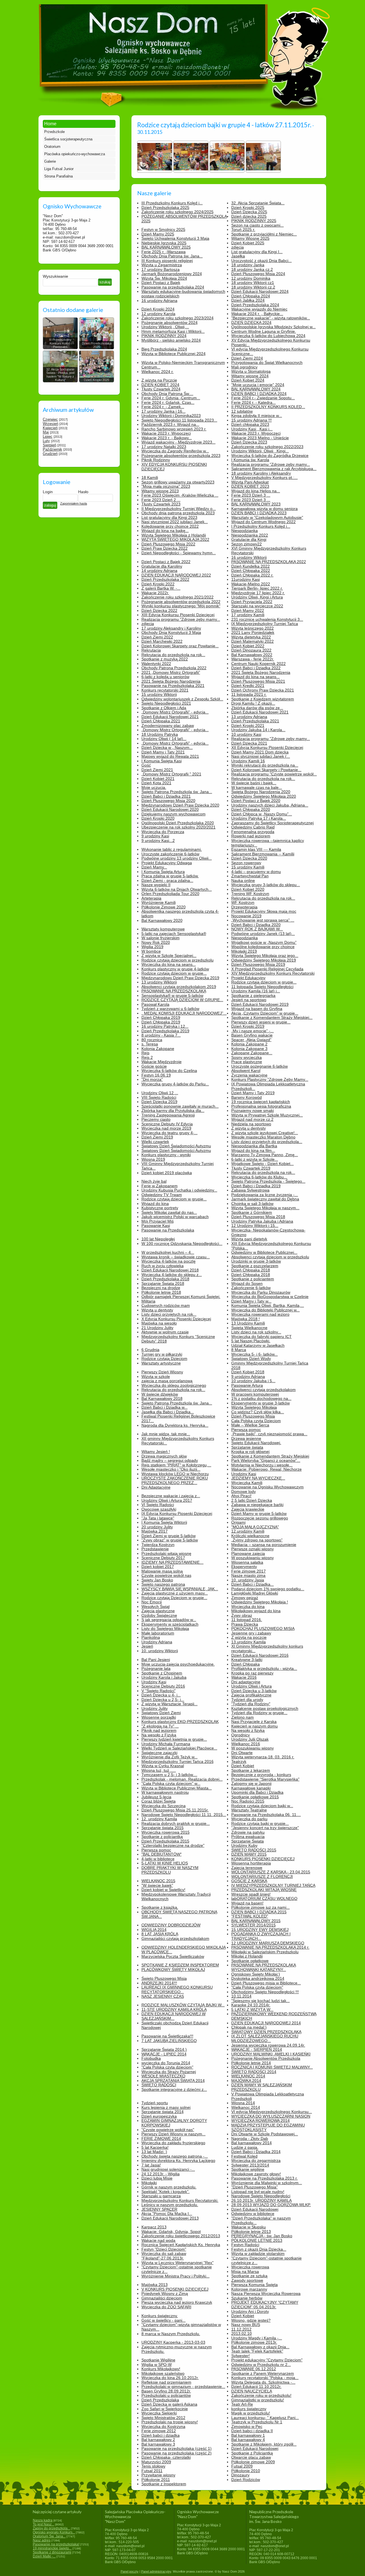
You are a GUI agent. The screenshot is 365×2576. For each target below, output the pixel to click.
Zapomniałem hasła (74, 503)
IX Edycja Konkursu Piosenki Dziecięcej (177, 1513)
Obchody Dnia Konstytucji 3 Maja (171, 632)
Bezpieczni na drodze (161, 1288)
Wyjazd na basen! (247, 1903)
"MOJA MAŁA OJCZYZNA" (255, 1527)
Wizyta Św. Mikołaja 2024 (164, 278)
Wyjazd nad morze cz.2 (252, 1119)
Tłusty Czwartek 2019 (251, 1168)
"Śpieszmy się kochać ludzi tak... (260, 2001)
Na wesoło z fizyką (248, 1730)
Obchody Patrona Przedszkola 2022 (174, 668)
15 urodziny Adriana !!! (252, 420)
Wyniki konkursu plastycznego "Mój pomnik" (181, 606)
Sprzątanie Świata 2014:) (164, 2049)
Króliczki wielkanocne (250, 1536)
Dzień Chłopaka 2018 (251, 1270)
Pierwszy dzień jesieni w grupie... (261, 1022)
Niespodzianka (245, 531)
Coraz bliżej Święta (159, 1801)
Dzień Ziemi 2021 (157, 770)
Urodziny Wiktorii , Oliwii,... (165, 327)
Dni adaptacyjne (246, 1682)
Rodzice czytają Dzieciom (164, 1358)
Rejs (145, 1053)
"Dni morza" (152, 1079)
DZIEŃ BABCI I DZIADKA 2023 (259, 513)
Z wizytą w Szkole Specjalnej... (169, 956)
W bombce (151, 951)
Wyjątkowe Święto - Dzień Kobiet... (262, 1164)
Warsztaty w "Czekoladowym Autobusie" (267, 517)
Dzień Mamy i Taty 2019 (253, 1093)
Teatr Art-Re (242, 2404)
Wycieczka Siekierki (159, 2413)
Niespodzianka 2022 (250, 535)
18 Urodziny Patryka (160, 734)
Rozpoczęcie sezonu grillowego (260, 1518)
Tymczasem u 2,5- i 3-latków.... (169, 1775)
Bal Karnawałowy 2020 (162, 920)
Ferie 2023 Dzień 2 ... (161, 500)
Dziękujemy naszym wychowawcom (174, 814)
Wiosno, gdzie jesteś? (251, 2320)
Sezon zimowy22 (247, 544)
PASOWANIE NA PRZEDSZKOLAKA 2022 (269, 562)
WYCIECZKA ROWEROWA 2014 (260, 2121)
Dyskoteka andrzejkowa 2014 (258, 1978)
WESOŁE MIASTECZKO (163, 2076)
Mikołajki (149, 2183)
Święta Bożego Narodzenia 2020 (261, 792)
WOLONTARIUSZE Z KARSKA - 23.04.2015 (271, 1872)
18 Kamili (150, 477)
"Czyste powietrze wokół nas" (168, 2130)
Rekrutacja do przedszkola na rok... (173, 655)
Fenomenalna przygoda (253, 832)
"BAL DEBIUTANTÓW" (162, 1854)
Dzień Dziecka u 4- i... (161, 1695)
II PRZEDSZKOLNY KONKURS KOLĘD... (268, 407)
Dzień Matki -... (44, 2556)
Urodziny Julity (155, 1708)
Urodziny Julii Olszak (250, 1739)
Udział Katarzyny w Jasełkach (258, 1345)
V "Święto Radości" (159, 1691)
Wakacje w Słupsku (249, 2227)
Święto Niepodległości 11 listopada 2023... (179, 420)
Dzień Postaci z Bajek (161, 283)
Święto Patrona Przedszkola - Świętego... (268, 1181)
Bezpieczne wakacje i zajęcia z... (171, 1496)
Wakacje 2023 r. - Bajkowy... (167, 438)
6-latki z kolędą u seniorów (165, 677)
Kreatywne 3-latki (247, 1660)
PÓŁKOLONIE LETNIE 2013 (257, 2240)
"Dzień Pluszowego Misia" (255, 2187)
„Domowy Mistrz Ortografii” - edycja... (175, 712)
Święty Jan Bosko (157, 1580)
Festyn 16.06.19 (156, 1075)
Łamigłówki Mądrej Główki (255, 1593)
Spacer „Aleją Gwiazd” (251, 1040)
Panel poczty (130, 2571)
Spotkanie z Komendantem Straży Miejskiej (270, 1456)
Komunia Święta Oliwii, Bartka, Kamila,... (268, 1305)
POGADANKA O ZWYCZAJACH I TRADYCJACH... (261, 1936)
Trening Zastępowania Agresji (168, 1115)
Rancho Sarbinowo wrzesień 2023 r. (174, 429)
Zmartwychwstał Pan (250, 876)
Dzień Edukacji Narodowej (255, 2209)
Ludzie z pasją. (245, 2147)
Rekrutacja (151, 650)
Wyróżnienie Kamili (159, 902)
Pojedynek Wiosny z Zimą (165, 2293)
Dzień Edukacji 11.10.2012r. (256, 2386)
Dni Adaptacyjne (156, 1487)
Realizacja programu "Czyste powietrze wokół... (274, 774)
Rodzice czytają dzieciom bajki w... (262, 1806)
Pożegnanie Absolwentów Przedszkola (266, 2058)
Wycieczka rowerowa (250, 2267)
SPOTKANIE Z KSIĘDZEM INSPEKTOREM (180, 1965)
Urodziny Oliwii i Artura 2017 (167, 1500)
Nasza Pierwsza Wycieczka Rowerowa (266, 2293)
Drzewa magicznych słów (164, 1456)
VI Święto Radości (158, 1505)
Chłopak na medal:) (249, 2027)
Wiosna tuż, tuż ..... (159, 1770)
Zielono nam (243, 1717)
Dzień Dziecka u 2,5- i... (163, 1700)
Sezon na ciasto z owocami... (257, 225)
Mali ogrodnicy (244, 367)
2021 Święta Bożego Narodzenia (261, 672)
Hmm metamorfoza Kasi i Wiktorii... (173, 331)
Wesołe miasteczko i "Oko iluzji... (171, 1469)
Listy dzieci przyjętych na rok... (169, 1314)
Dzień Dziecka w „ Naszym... (167, 747)
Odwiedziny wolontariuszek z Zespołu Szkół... (182, 699)
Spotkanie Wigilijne (158, 2360)
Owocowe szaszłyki (159, 1509)
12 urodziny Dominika (251, 278)
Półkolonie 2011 (156, 2480)
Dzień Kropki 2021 (248, 725)
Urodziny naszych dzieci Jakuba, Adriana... (270, 805)
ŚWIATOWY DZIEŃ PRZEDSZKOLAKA (266, 2032)
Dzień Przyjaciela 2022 (252, 602)
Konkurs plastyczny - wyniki (166, 1155)
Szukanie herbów (247, 2298)
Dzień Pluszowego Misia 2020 (168, 801)
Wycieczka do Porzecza (163, 832)
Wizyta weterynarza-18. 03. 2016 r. (263, 1757)
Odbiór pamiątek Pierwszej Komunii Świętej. (181, 1297)
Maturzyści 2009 (156, 2462)
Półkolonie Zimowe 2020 (164, 907)
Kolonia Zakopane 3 (249, 1049)
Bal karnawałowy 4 (248, 2440)
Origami (238, 1522)
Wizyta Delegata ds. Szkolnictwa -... (263, 2382)
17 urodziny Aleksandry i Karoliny (171, 628)
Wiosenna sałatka (247, 1562)
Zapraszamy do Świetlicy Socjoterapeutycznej (272, 823)
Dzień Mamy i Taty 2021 (163, 752)
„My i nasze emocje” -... (253, 1031)
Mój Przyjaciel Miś (158, 1221)
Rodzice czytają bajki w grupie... (260, 1823)
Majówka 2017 (155, 1531)
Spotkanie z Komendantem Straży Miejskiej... (272, 1017)
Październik (52, 449)
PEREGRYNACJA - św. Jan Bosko (262, 2236)
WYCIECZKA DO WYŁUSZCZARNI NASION (271, 2116)
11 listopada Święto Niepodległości (262, 987)
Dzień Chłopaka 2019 (161, 1017)
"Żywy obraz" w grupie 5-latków (170, 1540)
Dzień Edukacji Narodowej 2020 (170, 809)
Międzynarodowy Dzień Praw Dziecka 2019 (180, 978)
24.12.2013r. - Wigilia (161, 2174)
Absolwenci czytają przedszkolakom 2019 (179, 987)
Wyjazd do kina (155, 1204)
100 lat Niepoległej (158, 1239)
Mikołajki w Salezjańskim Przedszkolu (265, 1952)
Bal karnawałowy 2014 (252, 2143)
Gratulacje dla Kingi (249, 539)
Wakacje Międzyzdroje (162, 1062)
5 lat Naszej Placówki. (251, 1341)
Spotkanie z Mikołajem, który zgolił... (264, 2444)
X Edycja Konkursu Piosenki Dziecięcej (176, 1319)
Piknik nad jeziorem (159, 1730)
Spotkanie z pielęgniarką (253, 995)
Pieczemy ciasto (156, 1119)
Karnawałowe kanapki (251, 1788)
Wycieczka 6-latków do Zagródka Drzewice (270, 455)
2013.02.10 (242, 2333)
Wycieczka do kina (248, 1607)
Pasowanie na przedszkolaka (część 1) (177, 2448)
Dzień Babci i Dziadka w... (165, 1407)
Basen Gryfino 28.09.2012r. (166, 2391)
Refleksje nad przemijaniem (166, 2382)
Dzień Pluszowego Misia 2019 (258, 964)
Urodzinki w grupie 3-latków (256, 1261)
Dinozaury (240, 2475)
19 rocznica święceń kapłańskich (261, 1102)
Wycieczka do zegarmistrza (256, 2160)
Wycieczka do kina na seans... (169, 964)
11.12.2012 (241, 2329)
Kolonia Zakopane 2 (249, 1044)
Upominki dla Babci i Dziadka (257, 1792)
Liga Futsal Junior (59, 169)
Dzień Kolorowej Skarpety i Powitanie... (266, 770)
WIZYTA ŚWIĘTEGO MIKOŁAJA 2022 (175, 539)
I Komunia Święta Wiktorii (164, 1522)
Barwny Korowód (247, 1097)
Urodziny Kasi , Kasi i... (252, 429)
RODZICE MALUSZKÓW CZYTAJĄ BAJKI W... (183, 2005)
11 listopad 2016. (247, 1620)
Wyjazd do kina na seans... (255, 677)
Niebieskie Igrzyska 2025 (164, 243)
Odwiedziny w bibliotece (253, 2214)
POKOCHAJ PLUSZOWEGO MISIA (263, 1628)
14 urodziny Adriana (159, 571)
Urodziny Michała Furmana (166, 1744)
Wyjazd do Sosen (247, 1283)
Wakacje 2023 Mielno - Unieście (260, 438)
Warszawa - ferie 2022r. (253, 659)
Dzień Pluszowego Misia (253, 1416)
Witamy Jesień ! (156, 1452)
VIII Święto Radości (159, 1097)
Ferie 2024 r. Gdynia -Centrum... (171, 398)
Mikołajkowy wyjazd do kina (256, 1611)
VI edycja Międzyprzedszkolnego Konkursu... (272, 2112)
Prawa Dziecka (245, 1624)
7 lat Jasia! (151, 2165)
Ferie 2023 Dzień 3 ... (251, 495)
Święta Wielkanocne (249, 1328)
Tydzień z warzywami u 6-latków (170, 1009)
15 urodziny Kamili (248, 867)
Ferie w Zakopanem (160, 1186)
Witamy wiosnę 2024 (250, 376)
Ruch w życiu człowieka (163, 1266)
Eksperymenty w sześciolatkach (170, 1624)
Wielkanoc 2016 (246, 1744)
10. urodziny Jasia (248, 1580)
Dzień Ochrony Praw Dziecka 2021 (263, 690)
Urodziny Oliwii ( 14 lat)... (164, 739)
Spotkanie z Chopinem (162, 1673)
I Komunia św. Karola (250, 460)
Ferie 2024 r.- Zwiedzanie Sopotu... (263, 398)
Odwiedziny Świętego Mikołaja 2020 (264, 796)
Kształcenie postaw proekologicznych (265, 1708)
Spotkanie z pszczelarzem (255, 1266)
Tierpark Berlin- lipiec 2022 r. (257, 588)
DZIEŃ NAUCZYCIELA (252, 2391)
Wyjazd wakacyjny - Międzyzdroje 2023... (179, 442)
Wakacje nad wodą (158, 2240)
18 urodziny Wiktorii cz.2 (253, 287)
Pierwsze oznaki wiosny (253, 1549)
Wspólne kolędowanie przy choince (263, 947)
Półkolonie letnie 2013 (251, 2232)
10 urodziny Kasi (246, 734)
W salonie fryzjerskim (161, 938)
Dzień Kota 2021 (156, 783)
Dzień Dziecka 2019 (159, 1102)
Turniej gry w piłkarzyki (162, 1354)
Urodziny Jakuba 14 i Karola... (258, 730)
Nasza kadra (43, 2520)
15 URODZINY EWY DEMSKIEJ (260, 1930)
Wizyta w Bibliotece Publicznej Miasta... (177, 1788)
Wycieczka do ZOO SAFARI (166, 2307)
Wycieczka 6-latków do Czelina (169, 1071)
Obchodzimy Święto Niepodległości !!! (265, 1992)
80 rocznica (152, 1040)
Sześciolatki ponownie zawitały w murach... (180, 1106)
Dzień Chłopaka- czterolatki (166, 2457)
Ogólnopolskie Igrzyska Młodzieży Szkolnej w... (273, 327)
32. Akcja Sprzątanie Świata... (258, 203)
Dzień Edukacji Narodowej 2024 (260, 291)
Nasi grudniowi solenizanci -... (168, 2169)
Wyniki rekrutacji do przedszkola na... (265, 765)
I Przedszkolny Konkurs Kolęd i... (261, 526)
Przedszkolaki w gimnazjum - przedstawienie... (183, 2386)
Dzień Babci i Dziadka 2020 (256, 925)
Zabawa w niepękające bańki (257, 1505)
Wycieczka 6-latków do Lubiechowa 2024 (268, 336)
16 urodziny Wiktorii (249, 557)
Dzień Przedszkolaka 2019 (165, 1031)
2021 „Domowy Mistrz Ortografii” (171, 672)
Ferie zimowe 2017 (249, 1571)
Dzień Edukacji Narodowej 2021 (170, 717)
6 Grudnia (150, 1350)
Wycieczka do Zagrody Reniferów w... (175, 451)
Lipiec (48, 437)
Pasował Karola (155, 1004)
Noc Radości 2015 (248, 1801)
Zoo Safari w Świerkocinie (165, 2409)
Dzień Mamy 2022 (248, 610)
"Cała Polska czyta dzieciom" (257, 1987)
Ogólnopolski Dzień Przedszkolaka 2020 (178, 823)
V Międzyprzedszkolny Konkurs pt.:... (264, 477)
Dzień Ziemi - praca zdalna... (167, 880)
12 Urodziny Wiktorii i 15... (255, 1225)
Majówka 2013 (155, 2285)
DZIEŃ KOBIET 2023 (250, 486)
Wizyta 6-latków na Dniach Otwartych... (177, 889)
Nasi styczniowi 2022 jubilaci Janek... (175, 522)
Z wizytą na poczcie (249, 1637)
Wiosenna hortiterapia (251, 1863)
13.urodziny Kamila (249, 1642)
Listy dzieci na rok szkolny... (256, 1332)
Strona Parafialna (58, 176)
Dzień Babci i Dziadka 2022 (256, 668)
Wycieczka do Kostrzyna (163, 2426)
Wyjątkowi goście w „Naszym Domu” (264, 942)
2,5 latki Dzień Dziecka (252, 1500)
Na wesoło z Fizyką (159, 1735)
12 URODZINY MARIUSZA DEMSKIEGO (268, 1943)
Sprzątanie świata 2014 (163, 2112)
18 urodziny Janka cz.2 (252, 269)
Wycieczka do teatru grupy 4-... (170, 1133)
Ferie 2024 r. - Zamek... (163, 407)
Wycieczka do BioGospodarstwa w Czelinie (270, 1297)
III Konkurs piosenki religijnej (167, 261)
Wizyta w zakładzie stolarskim (258, 2254)
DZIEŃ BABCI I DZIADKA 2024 (259, 394)
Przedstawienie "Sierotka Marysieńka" (265, 1779)
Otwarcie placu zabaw (251, 2457)
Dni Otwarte (242, 1753)
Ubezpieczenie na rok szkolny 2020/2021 (179, 827)
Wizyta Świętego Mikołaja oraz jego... (265, 956)
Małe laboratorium (158, 1633)
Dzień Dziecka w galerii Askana (169, 2404)
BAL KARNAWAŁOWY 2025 (166, 247)
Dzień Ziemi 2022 (157, 637)
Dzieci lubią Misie (157, 2178)
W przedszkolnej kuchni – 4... (168, 1252)
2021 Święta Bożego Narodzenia (171, 681)
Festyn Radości (245, 2245)
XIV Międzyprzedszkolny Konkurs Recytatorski (273, 973)
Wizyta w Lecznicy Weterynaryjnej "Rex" (178, 2263)
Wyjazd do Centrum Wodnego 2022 (263, 522)
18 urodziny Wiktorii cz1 (253, 283)
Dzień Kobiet (243, 1766)
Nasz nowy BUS (246, 2325)
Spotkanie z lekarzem (251, 1770)
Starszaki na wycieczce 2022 (257, 606)
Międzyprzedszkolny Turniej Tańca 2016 (178, 1761)
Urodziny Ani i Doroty (250, 2311)
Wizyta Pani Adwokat (250, 482)
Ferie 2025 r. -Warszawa (164, 252)
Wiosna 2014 (243, 2103)
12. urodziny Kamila (159, 1819)
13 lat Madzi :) (154, 2152)
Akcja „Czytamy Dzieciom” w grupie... (265, 1013)
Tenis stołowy (153, 2466)
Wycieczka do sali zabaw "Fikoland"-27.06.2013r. (164, 2256)
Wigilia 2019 (152, 947)
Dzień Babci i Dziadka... (253, 1584)
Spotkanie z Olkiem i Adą (164, 708)
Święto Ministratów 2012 (163, 2418)
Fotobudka (151, 2058)
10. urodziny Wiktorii (160, 1651)
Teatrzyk (239, 1761)
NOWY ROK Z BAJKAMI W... (257, 929)
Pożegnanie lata (156, 1668)
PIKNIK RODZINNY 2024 (164, 336)
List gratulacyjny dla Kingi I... (257, 252)
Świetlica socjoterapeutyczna (68, 139)
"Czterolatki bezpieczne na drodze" (173, 1845)
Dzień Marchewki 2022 (162, 641)
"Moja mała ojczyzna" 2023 (166, 486)
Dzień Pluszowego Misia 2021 (258, 681)
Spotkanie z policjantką (162, 1837)
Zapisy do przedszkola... (51, 2528)
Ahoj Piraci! (241, 1496)
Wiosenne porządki (159, 1717)
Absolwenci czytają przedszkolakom (263, 1390)
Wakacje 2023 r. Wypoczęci (166, 433)
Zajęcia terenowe (247, 1868)
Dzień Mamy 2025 (158, 234)
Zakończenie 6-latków (251, 1288)
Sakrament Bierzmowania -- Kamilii (263, 854)
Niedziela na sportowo (251, 1124)
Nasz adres (42, 2540)
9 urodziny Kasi (155, 836)
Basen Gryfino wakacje (252, 1035)
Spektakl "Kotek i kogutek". (166, 2192)
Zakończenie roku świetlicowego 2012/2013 (181, 2236)
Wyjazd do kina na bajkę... (165, 531)
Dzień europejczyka (159, 2116)
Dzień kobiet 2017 (158, 1567)
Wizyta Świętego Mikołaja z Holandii (174, 535)
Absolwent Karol (246, 1071)
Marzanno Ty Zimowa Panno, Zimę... (265, 1155)
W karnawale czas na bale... (257, 787)
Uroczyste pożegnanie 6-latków (259, 1066)
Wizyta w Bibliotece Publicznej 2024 (174, 354)
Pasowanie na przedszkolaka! (56, 2544)
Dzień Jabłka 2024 (248, 300)
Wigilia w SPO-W (157, 2365)
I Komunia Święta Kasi (162, 761)
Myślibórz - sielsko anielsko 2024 (171, 340)
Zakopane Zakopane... (252, 1053)
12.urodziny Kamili (248, 1531)
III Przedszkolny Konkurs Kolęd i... (172, 203)
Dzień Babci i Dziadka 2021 (166, 796)
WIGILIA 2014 (154, 1930)
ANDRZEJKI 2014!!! (159, 1983)
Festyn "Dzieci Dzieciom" (164, 2249)
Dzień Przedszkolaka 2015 (165, 1841)
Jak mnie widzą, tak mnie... (166, 1434)
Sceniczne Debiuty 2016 (163, 1686)
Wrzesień (50, 424)
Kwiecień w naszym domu (255, 1726)
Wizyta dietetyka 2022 (251, 637)
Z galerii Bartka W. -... (161, 588)
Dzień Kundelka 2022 (251, 566)
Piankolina (151, 1637)
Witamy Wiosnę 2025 (250, 238)
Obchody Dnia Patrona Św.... (167, 394)
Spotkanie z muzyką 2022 (165, 659)
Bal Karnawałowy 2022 (252, 655)
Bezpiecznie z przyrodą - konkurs (261, 1775)
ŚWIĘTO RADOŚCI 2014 (254, 2072)
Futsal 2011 (152, 2471)
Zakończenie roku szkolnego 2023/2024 (178, 318)
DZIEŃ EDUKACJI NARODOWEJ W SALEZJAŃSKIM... (174, 2016)
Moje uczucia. (154, 787)
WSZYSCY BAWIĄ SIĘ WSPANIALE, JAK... (180, 1589)
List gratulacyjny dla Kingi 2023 (169, 517)
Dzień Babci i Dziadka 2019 (256, 1186)
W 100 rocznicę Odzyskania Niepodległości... (182, 1243)
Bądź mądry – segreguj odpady (170, 1460)
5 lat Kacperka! (155, 2147)
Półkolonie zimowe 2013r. (254, 2342)
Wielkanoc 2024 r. (158, 372)
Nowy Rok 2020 (156, 942)
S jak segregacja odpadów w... (169, 1620)
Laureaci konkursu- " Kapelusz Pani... (265, 2418)
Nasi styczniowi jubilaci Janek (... (261, 756)
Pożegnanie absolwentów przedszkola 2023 (181, 455)
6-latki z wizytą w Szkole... (255, 1159)
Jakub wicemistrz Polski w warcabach (175, 1217)
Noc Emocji (152, 1602)
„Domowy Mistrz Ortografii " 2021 (171, 774)
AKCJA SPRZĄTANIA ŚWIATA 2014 (173, 2081)
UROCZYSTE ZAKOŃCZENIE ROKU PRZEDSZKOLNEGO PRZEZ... (175, 1480)
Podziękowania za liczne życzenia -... (265, 1195)
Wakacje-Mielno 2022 (251, 584)
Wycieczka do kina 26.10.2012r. (170, 2378)
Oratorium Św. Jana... (49, 2536)
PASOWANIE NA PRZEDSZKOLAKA (174, 991)
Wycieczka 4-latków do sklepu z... (172, 1275)
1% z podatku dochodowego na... (261, 1398)
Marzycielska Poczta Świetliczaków (173, 1956)
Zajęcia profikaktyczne (251, 1695)
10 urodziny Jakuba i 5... (253, 1381)
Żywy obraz (242, 1615)
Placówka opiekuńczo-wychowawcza (75, 154)
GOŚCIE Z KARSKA (249, 1881)
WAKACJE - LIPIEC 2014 (164, 2054)
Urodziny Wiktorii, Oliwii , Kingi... (260, 451)
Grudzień (50, 454)
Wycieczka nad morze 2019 (166, 1128)
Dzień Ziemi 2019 (157, 1137)
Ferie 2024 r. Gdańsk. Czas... (168, 402)
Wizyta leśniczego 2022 (253, 628)
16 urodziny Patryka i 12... (165, 1026)
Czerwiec (50, 419)
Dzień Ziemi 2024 (247, 358)
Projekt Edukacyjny (248, 978)
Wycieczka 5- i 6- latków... (255, 1354)
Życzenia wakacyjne (249, 1075)
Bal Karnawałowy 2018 (162, 1398)
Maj (46, 432)
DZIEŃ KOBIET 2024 (160, 385)
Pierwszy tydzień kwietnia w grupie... (174, 1739)
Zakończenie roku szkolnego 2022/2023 (267, 447)
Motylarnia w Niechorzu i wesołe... (262, 1465)
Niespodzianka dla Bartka (254, 1146)
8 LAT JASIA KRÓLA (160, 1934)
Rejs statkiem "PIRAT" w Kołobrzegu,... (176, 1465)
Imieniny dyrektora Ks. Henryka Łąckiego (178, 2160)
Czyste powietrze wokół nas (166, 1575)
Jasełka (238, 256)
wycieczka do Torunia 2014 (166, 2063)
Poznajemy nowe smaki (253, 1110)
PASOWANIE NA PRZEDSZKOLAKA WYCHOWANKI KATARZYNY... (264, 1967)
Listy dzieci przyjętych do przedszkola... (267, 1142)
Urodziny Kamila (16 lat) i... (256, 991)
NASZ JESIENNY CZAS (163, 1996)
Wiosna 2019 (153, 1159)
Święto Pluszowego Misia (164, 1978)
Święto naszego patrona (163, 1584)
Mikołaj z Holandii (247, 1956)
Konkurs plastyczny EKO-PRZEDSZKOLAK (180, 1722)
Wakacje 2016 (244, 1677)
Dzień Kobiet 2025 (248, 243)
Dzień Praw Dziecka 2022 (165, 548)
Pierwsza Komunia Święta (255, 2285)
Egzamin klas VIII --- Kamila (256, 849)
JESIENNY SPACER (159, 2209)
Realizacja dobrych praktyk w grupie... (176, 1823)
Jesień (147, 1646)
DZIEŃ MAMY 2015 (249, 1854)
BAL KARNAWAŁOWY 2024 (256, 389)
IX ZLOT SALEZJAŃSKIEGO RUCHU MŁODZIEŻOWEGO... (265, 2038)
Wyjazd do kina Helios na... (256, 491)
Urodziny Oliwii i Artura (252, 1686)
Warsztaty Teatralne (249, 1810)
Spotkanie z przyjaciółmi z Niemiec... (264, 234)
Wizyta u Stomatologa (251, 371)
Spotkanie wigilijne (248, 2169)
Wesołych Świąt (156, 1607)
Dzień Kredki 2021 (248, 686)
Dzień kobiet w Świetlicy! (163, 1890)
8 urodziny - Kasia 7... (161, 1035)
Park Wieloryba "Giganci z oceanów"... (266, 1460)
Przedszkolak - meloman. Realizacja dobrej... (182, 1779)
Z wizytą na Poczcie (159, 380)
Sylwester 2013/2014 (250, 2165)
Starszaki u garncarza (161, 2196)
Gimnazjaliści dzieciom (162, 2298)
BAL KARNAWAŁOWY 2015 (256, 1921)
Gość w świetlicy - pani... (164, 2320)
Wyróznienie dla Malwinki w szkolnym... (267, 2183)
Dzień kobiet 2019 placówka (167, 1173)
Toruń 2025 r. (243, 229)
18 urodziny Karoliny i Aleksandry (261, 473)
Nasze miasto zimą (248, 1575)
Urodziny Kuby (244, 1845)
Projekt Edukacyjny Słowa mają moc (264, 911)
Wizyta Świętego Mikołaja (254, 1407)
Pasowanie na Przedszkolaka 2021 (173, 686)
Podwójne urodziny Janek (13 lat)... (263, 934)
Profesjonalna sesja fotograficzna (261, 1106)
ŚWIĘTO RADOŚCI (159, 2085)
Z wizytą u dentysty (249, 1128)
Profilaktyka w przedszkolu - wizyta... (264, 1668)
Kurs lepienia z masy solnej (166, 2107)
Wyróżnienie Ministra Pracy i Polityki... (176, 2276)
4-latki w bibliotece (158, 1859)
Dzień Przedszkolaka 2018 (165, 1279)
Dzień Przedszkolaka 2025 (165, 207)
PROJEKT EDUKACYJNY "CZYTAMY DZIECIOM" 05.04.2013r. (265, 2305)
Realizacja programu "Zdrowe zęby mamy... (271, 464)
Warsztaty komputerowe (163, 929)
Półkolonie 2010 (246, 2471)
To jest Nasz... (43, 2524)
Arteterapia (151, 898)
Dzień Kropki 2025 (248, 207)
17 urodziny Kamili (248, 615)
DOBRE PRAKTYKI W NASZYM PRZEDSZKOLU (170, 1870)
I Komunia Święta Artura (163, 872)
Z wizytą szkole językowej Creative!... (265, 1133)
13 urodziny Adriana (249, 717)
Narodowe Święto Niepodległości (261, 2196)
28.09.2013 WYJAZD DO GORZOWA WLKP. (271, 2205)
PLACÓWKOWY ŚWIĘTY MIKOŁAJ (173, 1970)
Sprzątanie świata (247, 1447)
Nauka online (243, 880)
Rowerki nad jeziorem (251, 836)
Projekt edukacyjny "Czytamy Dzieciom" (267, 2360)
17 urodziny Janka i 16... (164, 411)
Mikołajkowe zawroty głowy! (256, 2174)
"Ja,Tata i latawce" (158, 1518)
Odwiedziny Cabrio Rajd (253, 827)
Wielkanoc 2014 (246, 2107)
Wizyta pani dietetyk (249, 1239)
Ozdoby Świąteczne (159, 1615)
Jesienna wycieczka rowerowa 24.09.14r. (268, 2045)
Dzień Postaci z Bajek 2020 (256, 801)
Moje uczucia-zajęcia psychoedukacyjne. (178, 1664)
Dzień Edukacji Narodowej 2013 (170, 2218)
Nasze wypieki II (156, 885)
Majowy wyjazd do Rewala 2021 (170, 756)
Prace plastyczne (247, 1062)
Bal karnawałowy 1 (248, 2435)
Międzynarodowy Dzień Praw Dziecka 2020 (180, 805)
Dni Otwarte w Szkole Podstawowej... (265, 2134)
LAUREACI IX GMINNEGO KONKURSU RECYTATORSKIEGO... (177, 1990)
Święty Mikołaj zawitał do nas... (169, 1212)
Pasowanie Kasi (156, 1225)
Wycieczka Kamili (247, 1483)
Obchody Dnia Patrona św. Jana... (172, 256)
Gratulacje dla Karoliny (162, 566)
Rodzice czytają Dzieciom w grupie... (174, 1598)
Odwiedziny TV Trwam (162, 1195)
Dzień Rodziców (246, 2480)
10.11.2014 (241, 1996)
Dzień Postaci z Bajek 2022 (166, 562)
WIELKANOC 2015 (158, 1881)
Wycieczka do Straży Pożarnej (169, 2072)
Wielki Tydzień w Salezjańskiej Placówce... (179, 1748)
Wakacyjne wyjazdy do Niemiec (259, 309)
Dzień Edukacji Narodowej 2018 (170, 1270)
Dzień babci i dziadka (161, 2435)
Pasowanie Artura (247, 1385)
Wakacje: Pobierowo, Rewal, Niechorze (266, 1469)
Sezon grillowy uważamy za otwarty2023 (178, 482)
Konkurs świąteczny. (160, 2316)
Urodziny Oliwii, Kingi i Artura (257, 597)
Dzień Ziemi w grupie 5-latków (169, 1536)
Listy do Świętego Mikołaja (165, 1628)
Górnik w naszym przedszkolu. (169, 2187)
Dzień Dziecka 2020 (249, 858)
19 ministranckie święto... (52, 2548)
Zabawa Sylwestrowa (250, 1190)
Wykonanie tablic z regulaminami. (172, 849)
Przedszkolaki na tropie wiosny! (170, 2422)
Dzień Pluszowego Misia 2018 (258, 1217)
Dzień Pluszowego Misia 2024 (258, 274)
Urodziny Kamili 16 (248, 761)
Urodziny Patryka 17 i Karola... (259, 818)
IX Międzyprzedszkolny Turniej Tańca (265, 624)
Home (50, 124)
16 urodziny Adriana (159, 301)
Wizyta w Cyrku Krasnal (163, 1766)
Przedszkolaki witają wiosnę (166, 1553)
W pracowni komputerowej (255, 1394)
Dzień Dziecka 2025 (249, 212)
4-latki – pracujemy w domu (256, 872)
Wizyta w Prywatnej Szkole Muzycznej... (267, 1115)
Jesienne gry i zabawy (251, 1633)
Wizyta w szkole (156, 1376)
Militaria (148, 1301)
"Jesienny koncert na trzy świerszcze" (265, 1828)
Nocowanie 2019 (246, 916)
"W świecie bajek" (157, 1885)
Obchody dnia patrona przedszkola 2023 (178, 513)
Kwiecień (50, 428)
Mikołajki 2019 (244, 951)
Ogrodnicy (241, 1735)
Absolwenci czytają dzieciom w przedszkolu (270, 1257)
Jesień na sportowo (249, 1000)
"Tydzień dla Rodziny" (251, 1704)
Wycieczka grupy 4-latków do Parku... (175, 1084)
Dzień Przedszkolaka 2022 (165, 579)
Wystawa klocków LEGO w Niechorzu (175, 1474)
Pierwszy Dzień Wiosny (162, 1372)
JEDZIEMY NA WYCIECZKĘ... (258, 1478)
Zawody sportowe (247, 2280)
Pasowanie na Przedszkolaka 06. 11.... (266, 1815)
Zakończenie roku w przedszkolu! (261, 2395)
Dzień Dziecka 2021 (249, 743)
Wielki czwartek (155, 1142)
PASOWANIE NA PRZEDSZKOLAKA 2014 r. (270, 1947)
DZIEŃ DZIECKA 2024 (251, 322)
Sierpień (49, 445)
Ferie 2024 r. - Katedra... (254, 402)
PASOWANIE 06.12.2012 (254, 2369)
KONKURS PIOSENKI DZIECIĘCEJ (263, 1859)
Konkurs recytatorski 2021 (165, 690)
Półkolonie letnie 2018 (161, 1292)
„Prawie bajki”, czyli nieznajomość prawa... (269, 1434)
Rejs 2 (147, 1057)
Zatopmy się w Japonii (251, 1783)
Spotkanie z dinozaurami (52, 2552)
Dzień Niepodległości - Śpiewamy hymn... (179, 553)
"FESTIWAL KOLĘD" (250, 1916)
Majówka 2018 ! (246, 1319)
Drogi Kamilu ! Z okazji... (253, 703)
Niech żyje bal (154, 1181)
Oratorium (52, 147)
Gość (146, 765)
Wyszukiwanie (55, 276)
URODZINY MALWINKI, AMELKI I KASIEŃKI (271, 2054)
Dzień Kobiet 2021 (158, 779)
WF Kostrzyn (243, 902)
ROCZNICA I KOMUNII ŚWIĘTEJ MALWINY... (272, 2067)
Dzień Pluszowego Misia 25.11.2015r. (175, 1810)
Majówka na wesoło (159, 1323)
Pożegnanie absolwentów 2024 (170, 322)
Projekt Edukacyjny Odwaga (167, 863)
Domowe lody (244, 1491)
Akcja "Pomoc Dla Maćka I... (167, 2214)
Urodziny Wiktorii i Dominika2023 (171, 416)
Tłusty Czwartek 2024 (161, 389)
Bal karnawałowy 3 (158, 2444)
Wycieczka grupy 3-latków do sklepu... (266, 885)
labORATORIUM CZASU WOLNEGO (264, 1898)
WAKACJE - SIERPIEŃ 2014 (257, 2049)
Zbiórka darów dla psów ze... (257, 708)
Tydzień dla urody (247, 1700)
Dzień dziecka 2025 (249, 216)
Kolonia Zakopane (158, 1049)
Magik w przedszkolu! (251, 2413)
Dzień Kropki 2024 (158, 309)
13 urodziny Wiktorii (159, 982)
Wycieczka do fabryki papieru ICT (261, 1337)
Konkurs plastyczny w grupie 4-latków (175, 969)
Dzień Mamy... (154, 867)
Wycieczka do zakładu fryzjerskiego (173, 2143)
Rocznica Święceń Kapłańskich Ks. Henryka (181, 2245)
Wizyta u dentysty (157, 1310)
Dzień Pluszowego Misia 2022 (168, 544)
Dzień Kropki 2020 (158, 818)
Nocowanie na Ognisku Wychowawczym (267, 1487)
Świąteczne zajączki (159, 1753)
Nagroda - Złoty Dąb (250, 2138)
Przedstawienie (155, 1549)
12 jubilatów (242, 411)
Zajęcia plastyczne (158, 1611)
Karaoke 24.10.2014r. (251, 2005)
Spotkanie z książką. (160, 1907)
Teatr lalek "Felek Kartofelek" (257, 2351)
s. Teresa (150, 1044)
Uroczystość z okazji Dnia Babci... (261, 261)
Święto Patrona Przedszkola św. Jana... (177, 792)
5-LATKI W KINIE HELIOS (165, 1863)
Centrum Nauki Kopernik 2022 (258, 664)
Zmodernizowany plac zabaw (168, 725)
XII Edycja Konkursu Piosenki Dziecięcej (267, 747)
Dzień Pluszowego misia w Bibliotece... (266, 1983)
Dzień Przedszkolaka (160, 2400)
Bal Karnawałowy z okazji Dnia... (260, 2347)
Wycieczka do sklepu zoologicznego (174, 1385)
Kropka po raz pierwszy (252, 1673)
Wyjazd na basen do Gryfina (257, 1009)
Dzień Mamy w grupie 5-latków (259, 1513)
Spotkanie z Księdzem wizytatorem (263, 699)
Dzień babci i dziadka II (252, 2431)
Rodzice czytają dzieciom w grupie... (174, 973)
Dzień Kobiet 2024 (248, 380)
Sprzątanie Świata (248, 1841)
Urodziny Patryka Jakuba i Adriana (262, 1221)
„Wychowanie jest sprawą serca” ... (263, 920)
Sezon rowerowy (246, 863)
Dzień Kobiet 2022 (248, 646)
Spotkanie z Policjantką (252, 2453)
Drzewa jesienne (246, 1438)
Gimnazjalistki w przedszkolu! (258, 2400)
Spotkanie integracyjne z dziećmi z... (174, 2089)
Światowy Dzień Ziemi (161, 1713)
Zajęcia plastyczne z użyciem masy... (175, 1593)
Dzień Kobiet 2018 (248, 1372)
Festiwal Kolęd (244, 2156)
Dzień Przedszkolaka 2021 (255, 721)
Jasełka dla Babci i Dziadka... (168, 1412)
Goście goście (154, 1066)
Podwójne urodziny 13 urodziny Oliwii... (177, 858)
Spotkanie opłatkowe (250, 1961)
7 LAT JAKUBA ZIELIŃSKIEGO (169, 2041)
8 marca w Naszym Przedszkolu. (171, 2334)
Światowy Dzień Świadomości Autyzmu (176, 1146)
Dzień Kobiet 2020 (248, 889)
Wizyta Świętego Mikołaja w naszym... (265, 1208)
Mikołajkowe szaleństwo (163, 2373)
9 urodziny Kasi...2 (158, 840)
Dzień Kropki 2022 (158, 584)
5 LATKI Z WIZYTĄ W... (252, 2009)
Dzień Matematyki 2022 (253, 641)
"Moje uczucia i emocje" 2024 (258, 385)
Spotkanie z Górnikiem (252, 1212)
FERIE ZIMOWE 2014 (161, 2138)
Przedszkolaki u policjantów (166, 2395)
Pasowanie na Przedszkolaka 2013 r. (264, 2178)
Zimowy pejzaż (245, 1598)
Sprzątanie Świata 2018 (163, 1283)
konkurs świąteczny (249, 2409)
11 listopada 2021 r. (249, 694)
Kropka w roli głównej (250, 1452)
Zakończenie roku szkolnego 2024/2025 (178, 212)
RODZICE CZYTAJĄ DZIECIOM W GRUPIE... (182, 1000)
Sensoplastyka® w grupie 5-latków (172, 995)
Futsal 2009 (242, 2466)
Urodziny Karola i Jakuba (164, 1677)
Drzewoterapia (244, 907)
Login (48, 492)
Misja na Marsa (245, 2271)
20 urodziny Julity (157, 1527)
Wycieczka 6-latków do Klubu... (259, 1177)
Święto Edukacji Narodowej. (256, 1443)
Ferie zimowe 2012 (159, 2431)
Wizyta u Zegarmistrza (162, 265)
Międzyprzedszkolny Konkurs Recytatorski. (180, 2200)
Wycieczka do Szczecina (164, 1806)
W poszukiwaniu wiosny (253, 1558)
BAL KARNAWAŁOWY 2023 (256, 504)
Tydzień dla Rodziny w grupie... (259, 1713)
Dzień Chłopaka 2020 (251, 809)
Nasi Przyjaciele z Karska (254, 1722)
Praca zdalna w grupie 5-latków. (170, 876)
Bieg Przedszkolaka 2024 (164, 349)
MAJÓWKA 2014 (246, 2081)
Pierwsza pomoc (246, 1430)
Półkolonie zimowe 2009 (253, 2462)
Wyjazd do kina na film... (253, 1150)
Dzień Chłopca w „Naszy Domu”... (262, 814)
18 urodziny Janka (248, 265)
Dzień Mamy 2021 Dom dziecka (260, 752)
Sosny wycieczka (247, 1057)
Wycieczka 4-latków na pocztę (169, 1261)
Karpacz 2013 (154, 2227)
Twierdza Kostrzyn (158, 1545)
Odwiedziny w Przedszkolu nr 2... (261, 2365)
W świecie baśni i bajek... (254, 783)
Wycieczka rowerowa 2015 (166, 1832)
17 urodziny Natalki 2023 (164, 447)
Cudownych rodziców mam (166, 1305)
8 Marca (239, 1350)
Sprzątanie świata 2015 (163, 1828)
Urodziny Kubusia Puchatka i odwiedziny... (179, 1190)
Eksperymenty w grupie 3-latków (260, 1403)
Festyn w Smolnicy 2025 (163, 229)
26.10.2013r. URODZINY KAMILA (261, 2200)
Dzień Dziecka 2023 (249, 442)
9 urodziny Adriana (248, 1376)
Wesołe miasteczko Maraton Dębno (263, 1137)
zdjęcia (238, 247)
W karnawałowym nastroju (165, 1792)
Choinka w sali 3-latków (252, 1204)
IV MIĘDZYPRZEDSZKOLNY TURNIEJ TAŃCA (273, 1885)
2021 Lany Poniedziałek (253, 632)
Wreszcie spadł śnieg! (251, 1894)
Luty (46, 441)
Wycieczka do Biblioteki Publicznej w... (265, 1310)
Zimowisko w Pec (247, 2426)
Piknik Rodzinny (156, 460)
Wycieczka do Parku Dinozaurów (261, 1292)
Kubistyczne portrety (160, 1208)
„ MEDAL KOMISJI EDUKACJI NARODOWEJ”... (184, 1013)
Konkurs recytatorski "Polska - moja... (265, 2378)
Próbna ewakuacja (248, 1837)
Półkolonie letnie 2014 (251, 2063)
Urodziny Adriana (157, 1642)
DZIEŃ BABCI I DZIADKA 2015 (259, 1912)
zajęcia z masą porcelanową (167, 1381)
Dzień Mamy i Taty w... (251, 1301)
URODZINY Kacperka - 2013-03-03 (173, 2342)
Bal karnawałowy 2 (158, 2440)
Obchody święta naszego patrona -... (175, 2156)
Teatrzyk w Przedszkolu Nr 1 (257, 2422)
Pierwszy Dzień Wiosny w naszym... (174, 2134)
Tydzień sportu (155, 2103)
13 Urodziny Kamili (248, 1323)
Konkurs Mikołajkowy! (161, 2369)
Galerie (50, 161)
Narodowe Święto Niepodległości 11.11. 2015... (184, 1815)
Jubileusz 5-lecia (156, 1797)
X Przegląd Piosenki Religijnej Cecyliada (267, 969)
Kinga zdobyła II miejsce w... (257, 416)
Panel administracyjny (156, 2571)
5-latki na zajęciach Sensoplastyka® (174, 934)
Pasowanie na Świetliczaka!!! (167, 2036)
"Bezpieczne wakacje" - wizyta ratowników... (271, 318)
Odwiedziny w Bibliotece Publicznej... (264, 1252)
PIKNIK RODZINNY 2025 (254, 221)
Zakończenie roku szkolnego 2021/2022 (178, 597)
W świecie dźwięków (160, 1394)
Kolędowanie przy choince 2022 (170, 526)
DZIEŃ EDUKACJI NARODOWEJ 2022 (176, 575)
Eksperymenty (244, 1567)
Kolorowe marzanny (249, 2289)
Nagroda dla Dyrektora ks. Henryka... (175, 1425)
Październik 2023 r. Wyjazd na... (170, 424)
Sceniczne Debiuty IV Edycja (167, 1124)
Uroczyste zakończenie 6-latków (170, 854)
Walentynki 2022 (156, 664)
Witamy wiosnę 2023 (160, 491)
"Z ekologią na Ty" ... (160, 1726)
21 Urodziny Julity (157, 1328)
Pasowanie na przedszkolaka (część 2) (177, 2453)
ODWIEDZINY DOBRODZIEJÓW (171, 1925)
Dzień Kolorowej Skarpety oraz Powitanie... (180, 646)
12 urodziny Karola (158, 314)
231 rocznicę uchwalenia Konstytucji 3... (267, 619)
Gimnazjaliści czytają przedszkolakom (175, 1938)
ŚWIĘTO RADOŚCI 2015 (254, 1850)
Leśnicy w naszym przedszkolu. (170, 2205)
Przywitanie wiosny (158, 2475)
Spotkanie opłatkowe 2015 (255, 1797)
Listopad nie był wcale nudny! (258, 2192)
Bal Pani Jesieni (156, 1660)
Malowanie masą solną (162, 1571)
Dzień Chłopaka (246, 1664)
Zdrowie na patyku (248, 1832)
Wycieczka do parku (249, 1819)
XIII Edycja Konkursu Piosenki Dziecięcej (178, 615)
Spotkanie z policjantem (253, 1279)
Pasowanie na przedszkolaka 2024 (173, 287)
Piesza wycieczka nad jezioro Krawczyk (177, 2302)
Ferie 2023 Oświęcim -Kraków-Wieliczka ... (180, 495)
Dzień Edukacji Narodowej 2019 (260, 1004)
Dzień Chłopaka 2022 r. (252, 575)
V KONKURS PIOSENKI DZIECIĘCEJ (175, 2289)
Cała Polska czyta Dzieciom (256, 1421)
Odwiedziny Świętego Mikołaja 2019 (264, 960)
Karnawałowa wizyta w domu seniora (264, 509)
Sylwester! (241, 2356)
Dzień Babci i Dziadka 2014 (256, 2152)
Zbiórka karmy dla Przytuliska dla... (173, 1110)
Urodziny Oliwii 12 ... (160, 1093)
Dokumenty (54, 6)
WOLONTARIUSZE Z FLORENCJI (262, 1876)
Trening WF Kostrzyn (250, 894)
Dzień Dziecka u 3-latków (254, 1691)
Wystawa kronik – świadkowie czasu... (176, 1257)
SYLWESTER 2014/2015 (254, 1925)
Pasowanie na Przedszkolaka (168, 1230)
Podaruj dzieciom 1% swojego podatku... (268, 1589)
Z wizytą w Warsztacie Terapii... (170, 1704)
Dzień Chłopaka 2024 (251, 296)
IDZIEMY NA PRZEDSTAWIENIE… (173, 1562)
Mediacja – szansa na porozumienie (264, 1545)
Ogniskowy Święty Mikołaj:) (256, 1974)
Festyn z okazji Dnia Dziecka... (259, 2249)
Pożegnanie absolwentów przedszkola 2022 (181, 602)
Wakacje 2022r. (155, 593)
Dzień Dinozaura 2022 (251, 650)
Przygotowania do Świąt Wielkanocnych (267, 362)
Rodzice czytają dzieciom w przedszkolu (178, 960)
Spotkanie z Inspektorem (164, 2484)
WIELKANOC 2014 (248, 2076)
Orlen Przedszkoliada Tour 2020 (170, 894)
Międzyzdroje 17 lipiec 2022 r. (258, 593)
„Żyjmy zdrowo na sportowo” (257, 1540)
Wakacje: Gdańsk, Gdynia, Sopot (171, 2232)
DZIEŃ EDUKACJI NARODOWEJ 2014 (266, 2023)
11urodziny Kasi (246, 579)
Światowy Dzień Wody (251, 1358)
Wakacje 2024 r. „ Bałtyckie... (257, 314)
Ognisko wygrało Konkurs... (54, 2532)
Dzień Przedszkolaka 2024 (255, 305)
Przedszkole (54, 132)
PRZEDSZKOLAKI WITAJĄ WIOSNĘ (264, 1890)
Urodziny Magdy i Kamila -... (257, 2338)
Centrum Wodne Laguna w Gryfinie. (264, 331)
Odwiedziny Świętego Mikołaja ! (260, 1602)
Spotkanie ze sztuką (249, 2276)
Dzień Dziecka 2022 (159, 610)
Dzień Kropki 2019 (248, 1026)
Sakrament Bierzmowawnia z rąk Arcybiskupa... (274, 469)
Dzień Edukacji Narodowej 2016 (260, 1655)
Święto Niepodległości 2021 (166, 703)
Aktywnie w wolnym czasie (165, 1332)
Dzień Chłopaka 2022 (251, 571)
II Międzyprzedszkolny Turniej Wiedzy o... (179, 509)
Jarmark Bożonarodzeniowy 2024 (172, 274)
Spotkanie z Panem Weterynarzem (263, 2373)
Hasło (83, 492)
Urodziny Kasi (244, 1474)
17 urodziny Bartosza (161, 269)
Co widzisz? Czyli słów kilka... (258, 1412)
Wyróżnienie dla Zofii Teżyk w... (170, 1757)
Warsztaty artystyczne (161, 1363)
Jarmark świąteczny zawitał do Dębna (265, 1199)
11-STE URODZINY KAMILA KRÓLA (174, 2009)
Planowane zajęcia (248, 1553)
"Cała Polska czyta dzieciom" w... (171, 1783)
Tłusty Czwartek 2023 (161, 504)
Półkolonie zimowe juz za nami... (260, 1907)
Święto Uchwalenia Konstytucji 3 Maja (175, 238)
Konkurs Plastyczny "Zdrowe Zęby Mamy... (270, 1079)
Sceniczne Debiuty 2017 (163, 1558)
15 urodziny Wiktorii (159, 694)
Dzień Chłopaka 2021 (161, 721)
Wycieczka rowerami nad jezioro (260, 1314)
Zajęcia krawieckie (248, 1509)
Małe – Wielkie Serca (250, 1425)
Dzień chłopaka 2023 (250, 424)
